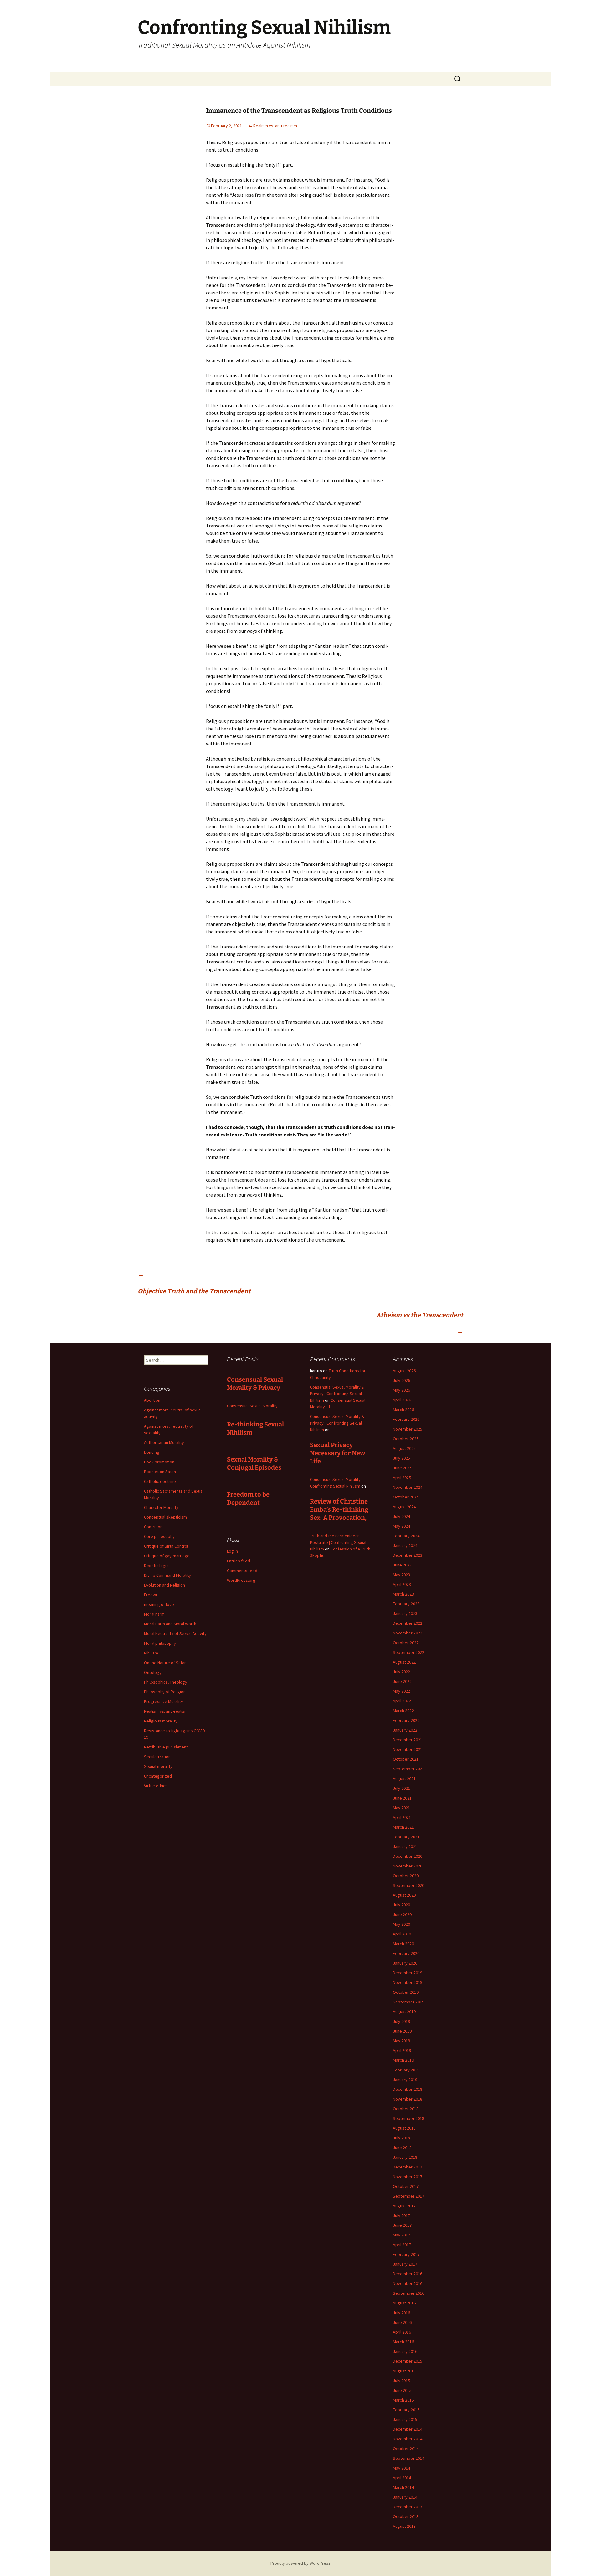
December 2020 (408, 1856)
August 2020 (404, 1895)
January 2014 (405, 2497)
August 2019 (404, 2012)
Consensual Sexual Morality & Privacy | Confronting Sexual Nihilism (337, 1394)
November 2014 (408, 2439)
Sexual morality (158, 1766)
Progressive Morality (164, 1701)
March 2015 (403, 2400)
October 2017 (406, 2186)
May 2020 (401, 1924)
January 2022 (405, 1730)
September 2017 (408, 2196)
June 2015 (402, 2390)
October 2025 (406, 1439)
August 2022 (404, 1662)
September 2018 (408, 2118)
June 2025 (402, 1468)
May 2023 (401, 1575)
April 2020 (402, 1934)
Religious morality (161, 1721)
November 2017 (408, 2177)
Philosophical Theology (166, 1682)
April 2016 (402, 2332)
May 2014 (401, 2468)
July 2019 (401, 2021)
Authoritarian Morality (164, 1442)
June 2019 (402, 2031)
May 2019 (401, 2041)
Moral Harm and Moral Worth (170, 1624)
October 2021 (406, 1759)
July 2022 (401, 1672)
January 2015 (405, 2419)
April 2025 (402, 1478)
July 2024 (401, 1516)
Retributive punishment (166, 1747)
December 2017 (408, 2167)
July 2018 (401, 2138)
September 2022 (408, 1652)
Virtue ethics (156, 1786)
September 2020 (408, 1885)
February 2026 (406, 1419)
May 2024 (401, 1526)
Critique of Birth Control (166, 1546)
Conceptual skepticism (165, 1517)
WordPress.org (241, 1580)
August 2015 (404, 2371)
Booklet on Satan (160, 1472)
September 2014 (408, 2458)
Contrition (153, 1527)
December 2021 (408, 1740)
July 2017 (401, 2215)
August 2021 (404, 1779)
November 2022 (408, 1633)
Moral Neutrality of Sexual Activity (175, 1633)
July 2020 (401, 1905)
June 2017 (402, 2225)
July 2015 (401, 2381)
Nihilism (151, 1653)
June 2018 (402, 2148)
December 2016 (408, 2274)
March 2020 (403, 1944)
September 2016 (408, 2293)
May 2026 (401, 1390)
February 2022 (406, 1720)
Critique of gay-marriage (167, 1556)
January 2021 (405, 1846)
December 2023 (408, 1555)
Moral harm (154, 1614)
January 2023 (405, 1613)
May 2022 (401, 1691)
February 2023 (406, 1604)
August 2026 (404, 1371)
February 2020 (406, 1953)
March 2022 (403, 1711)
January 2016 (405, 2351)
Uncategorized (158, 1776)
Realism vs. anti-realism (275, 126)
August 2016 (404, 2303)
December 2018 (408, 2089)
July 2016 (401, 2313)
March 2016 (403, 2342)
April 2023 (402, 1584)
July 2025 (401, 1458)
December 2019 (408, 1973)
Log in (232, 1551)
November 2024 (408, 1487)
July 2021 (401, 1788)
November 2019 (408, 1982)
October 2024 (406, 1497)
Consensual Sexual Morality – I (255, 1406)
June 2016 (402, 2322)
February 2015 (406, 2410)
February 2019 (406, 2070)
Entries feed (239, 1561)
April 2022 (402, 1701)
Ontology (153, 1672)
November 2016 (408, 2283)
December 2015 (408, 2361)
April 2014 (402, 2478)
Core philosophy (159, 1536)
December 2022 (408, 1623)
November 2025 (408, 1429)
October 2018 (406, 2109)
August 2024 (404, 1507)
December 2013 (408, 2507)
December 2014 (408, 2429)
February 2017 (406, 2254)
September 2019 (408, 2002)
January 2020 (405, 1963)
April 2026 (402, 1400)
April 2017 (402, 2245)
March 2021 (403, 1827)
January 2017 (405, 2264)
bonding (152, 1452)
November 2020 (408, 1866)
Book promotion (159, 1462)
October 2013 (406, 2516)
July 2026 (401, 1380)
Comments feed (242, 1571)
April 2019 (402, 2050)
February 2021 (406, 1837)
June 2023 (402, 1565)
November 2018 (408, 2099)
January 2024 (405, 1545)
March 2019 (403, 2060)
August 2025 (404, 1448)
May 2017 (401, 2235)
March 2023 (403, 1594)
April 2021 (402, 1817)
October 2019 (406, 1992)
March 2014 (403, 2487)
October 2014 (406, 2449)
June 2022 (402, 1681)
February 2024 (406, 1536)
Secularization (157, 1757)
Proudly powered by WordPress (300, 2563)
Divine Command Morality (167, 1575)
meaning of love (159, 1604)
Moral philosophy (160, 1643)
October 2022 (406, 1643)
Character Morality (161, 1507)
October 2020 (406, 1876)
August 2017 (404, 2206)
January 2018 (405, 2157)
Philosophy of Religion (165, 1692)
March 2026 (403, 1410)
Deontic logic (156, 1566)
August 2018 (404, 2128)
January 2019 (405, 2080)
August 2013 (404, 2526)
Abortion (152, 1400)
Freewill (151, 1595)
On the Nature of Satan (165, 1663)
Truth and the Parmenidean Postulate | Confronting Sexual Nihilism (338, 1542)
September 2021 (408, 1769)
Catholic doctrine (160, 1481)
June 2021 (402, 1798)
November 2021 (408, 1749)
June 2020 (402, 1914)
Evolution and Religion (164, 1585)
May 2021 (401, 1808)
